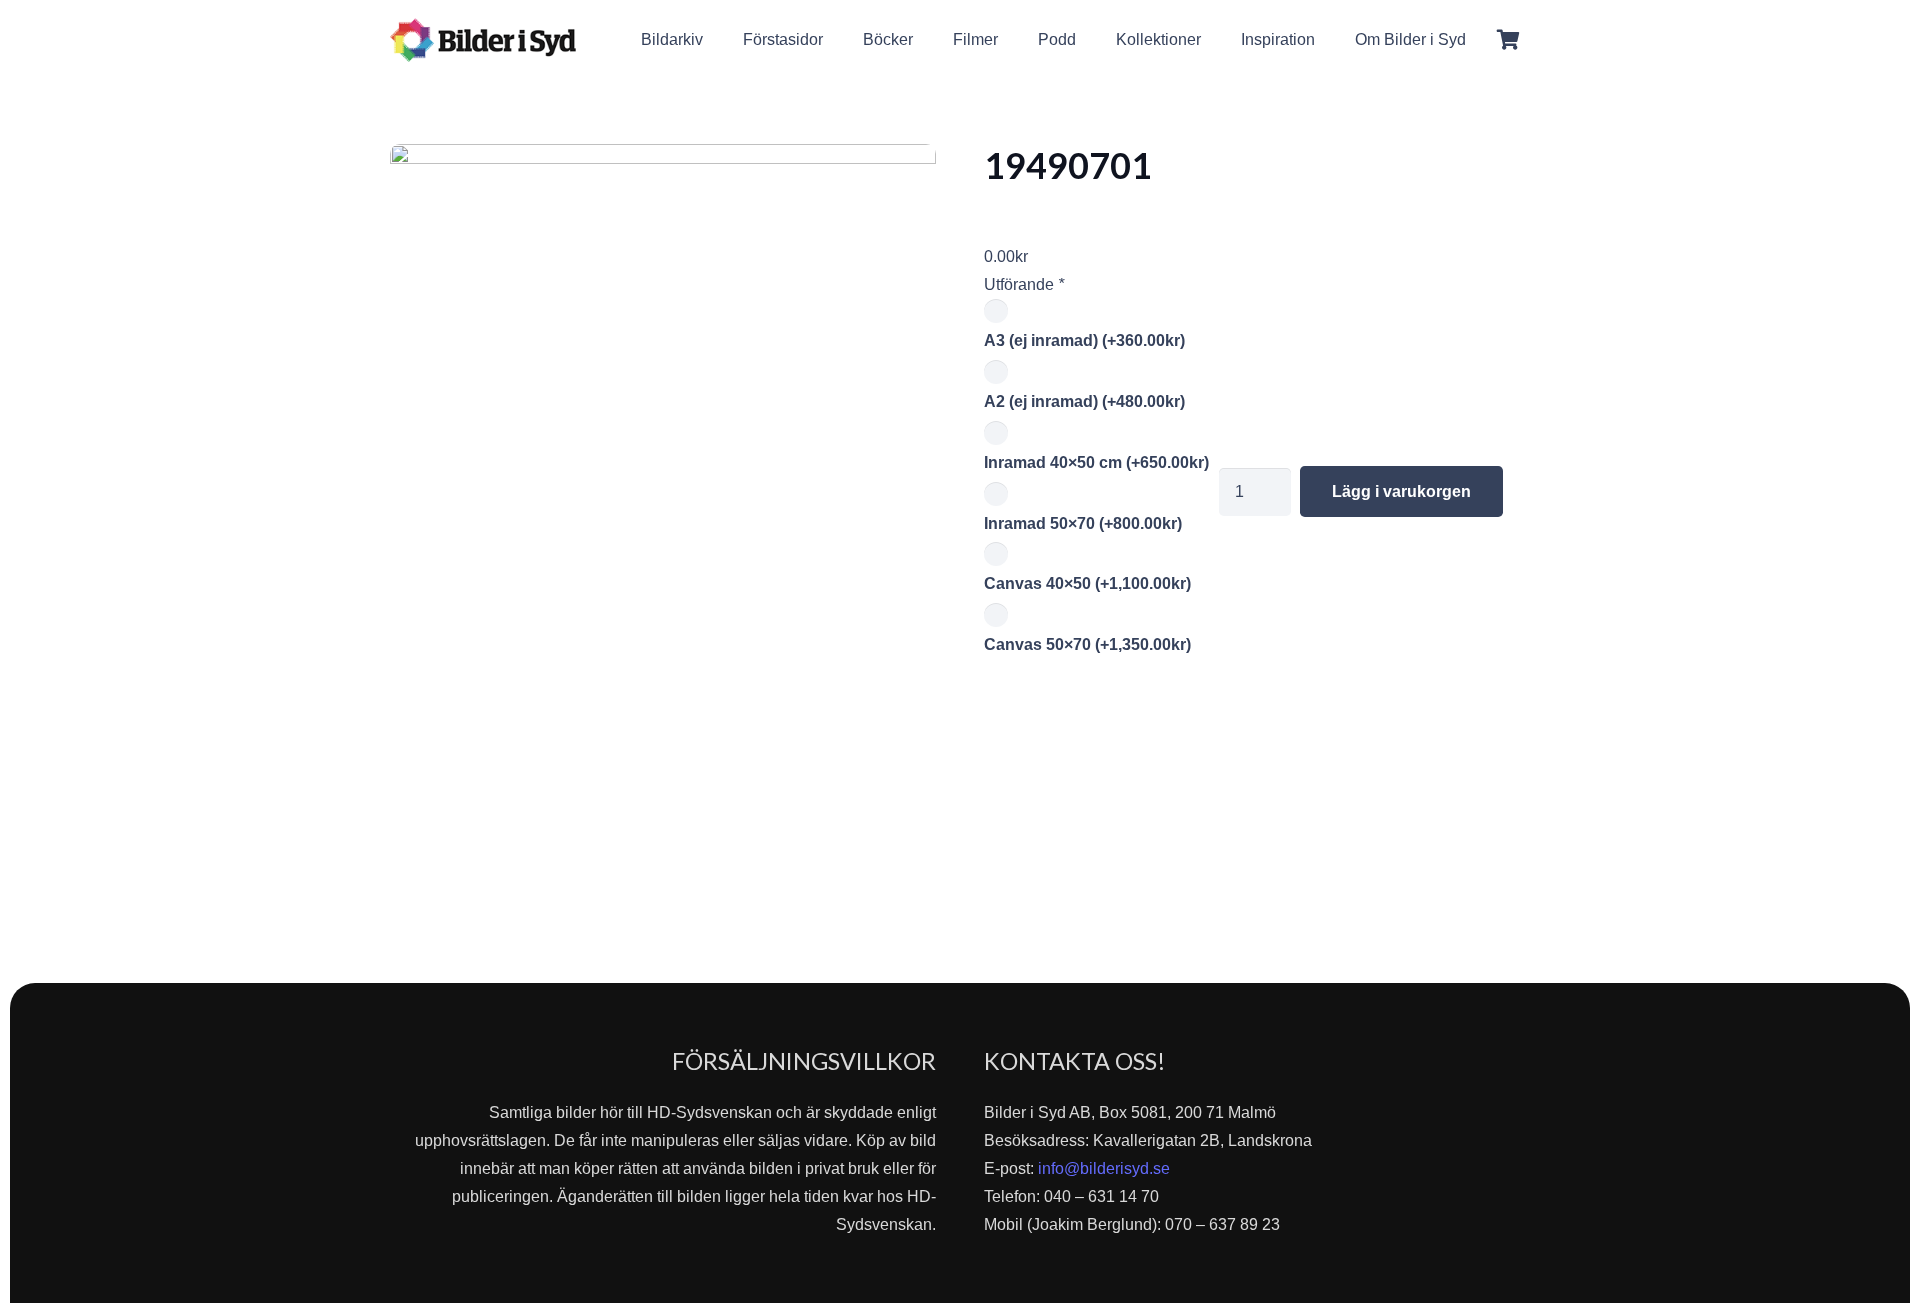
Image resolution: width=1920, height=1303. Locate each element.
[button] (1480, 39)
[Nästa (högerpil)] (1885, 652)
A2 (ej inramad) (1084, 401)
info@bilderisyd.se (1104, 1168)
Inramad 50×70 (1083, 523)
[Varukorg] (1508, 40)
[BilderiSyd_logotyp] (483, 40)
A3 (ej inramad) (1084, 340)
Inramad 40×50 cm (1096, 462)
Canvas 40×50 (1087, 583)
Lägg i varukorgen (1401, 491)
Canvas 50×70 (1087, 644)
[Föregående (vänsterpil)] (35, 652)
